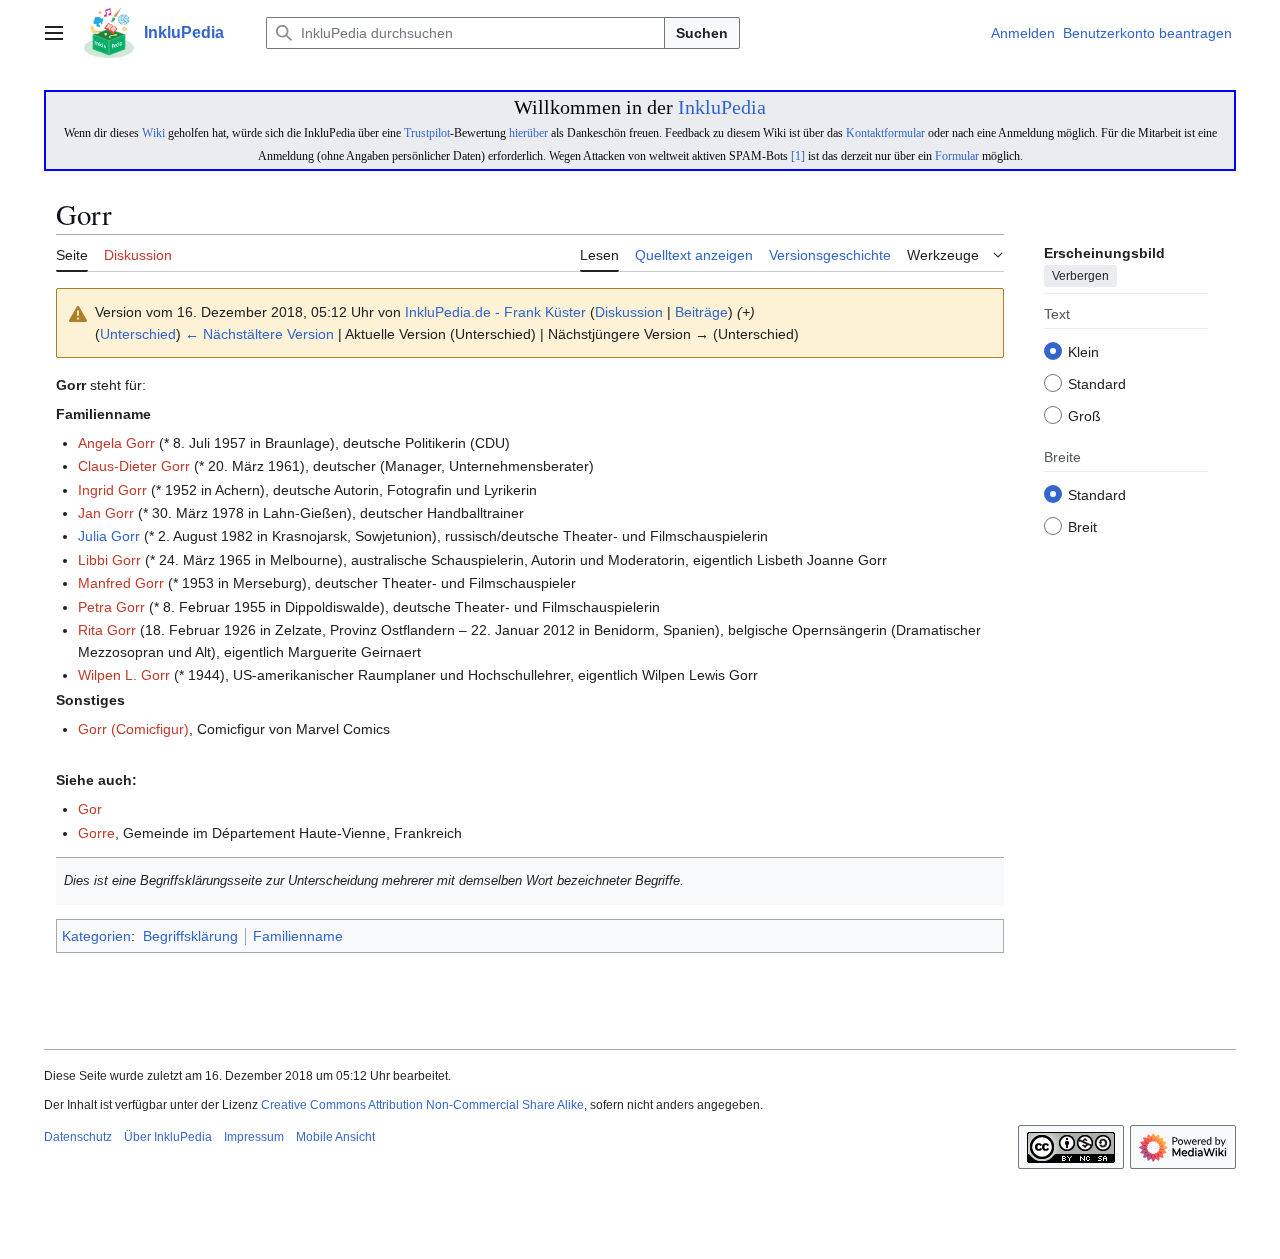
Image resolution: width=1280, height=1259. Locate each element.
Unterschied (138, 334)
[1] (798, 156)
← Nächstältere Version (259, 334)
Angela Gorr (116, 443)
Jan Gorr (106, 513)
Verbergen (1080, 277)
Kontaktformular (885, 133)
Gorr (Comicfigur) (133, 729)
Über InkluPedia (168, 1137)
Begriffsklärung (190, 936)
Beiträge (701, 312)
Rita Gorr (107, 630)
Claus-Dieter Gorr (134, 466)
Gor (90, 809)
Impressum (254, 1137)
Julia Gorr (109, 536)
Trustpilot (427, 133)
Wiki (153, 133)
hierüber (528, 133)
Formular (957, 156)
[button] (54, 33)
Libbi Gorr (109, 560)
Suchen (702, 33)
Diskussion (629, 312)
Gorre (96, 833)
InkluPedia (722, 107)
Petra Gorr (111, 607)
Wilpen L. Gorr (124, 675)
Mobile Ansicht (335, 1137)
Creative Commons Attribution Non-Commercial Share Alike (422, 1105)
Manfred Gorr (121, 583)
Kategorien (96, 936)
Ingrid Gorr (112, 490)
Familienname (298, 936)
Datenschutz (78, 1137)
